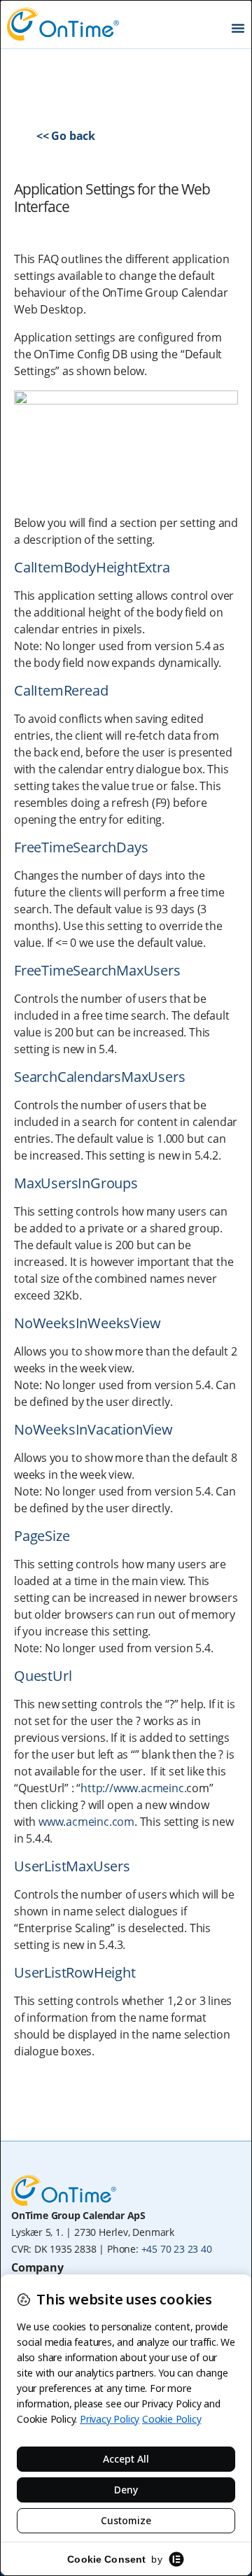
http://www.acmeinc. (133, 1788)
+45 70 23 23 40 (177, 2249)
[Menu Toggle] (238, 28)
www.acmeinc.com (86, 1822)
